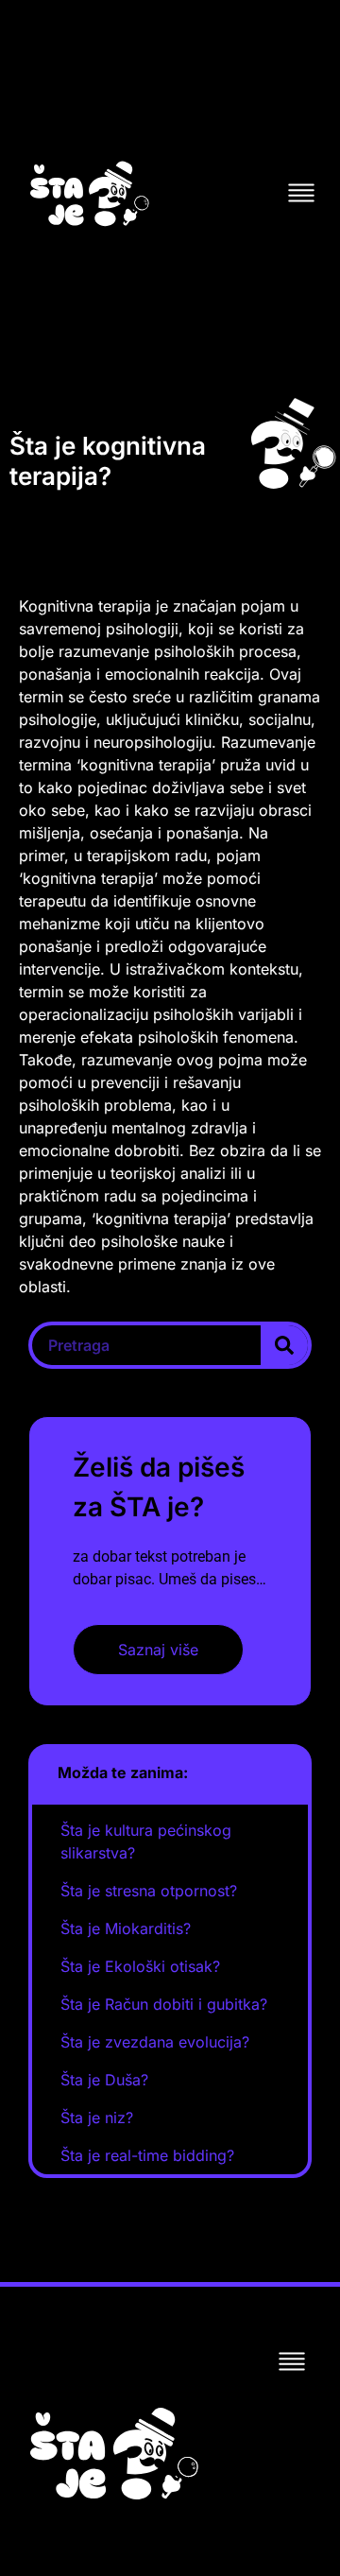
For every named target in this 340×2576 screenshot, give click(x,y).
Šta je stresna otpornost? (149, 1891)
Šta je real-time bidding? (147, 2155)
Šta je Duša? (104, 2080)
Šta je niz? (97, 2118)
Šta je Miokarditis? (126, 1928)
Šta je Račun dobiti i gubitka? (164, 2004)
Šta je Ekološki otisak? (140, 1966)
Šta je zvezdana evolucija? (155, 2042)
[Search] (284, 1345)
